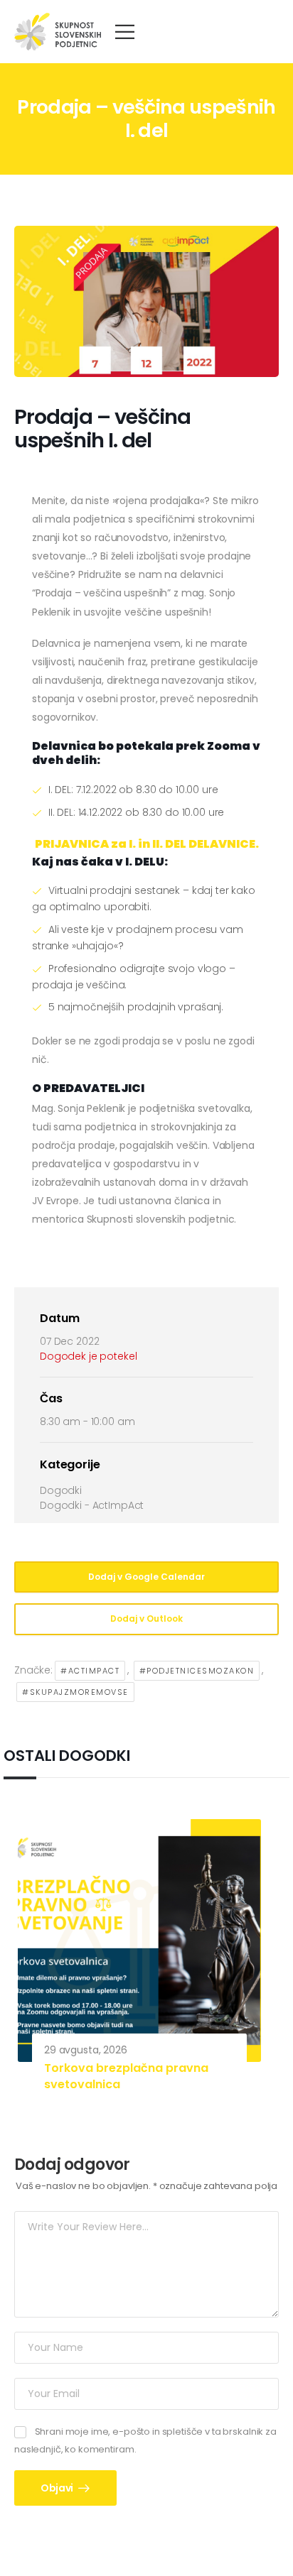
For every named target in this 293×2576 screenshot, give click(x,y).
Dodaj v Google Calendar (146, 1577)
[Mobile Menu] (125, 32)
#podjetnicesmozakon (197, 1671)
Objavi (58, 2488)
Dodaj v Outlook (146, 1619)
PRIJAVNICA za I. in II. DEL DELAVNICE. (147, 844)
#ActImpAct (90, 1671)
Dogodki (61, 1490)
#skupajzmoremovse (75, 1692)
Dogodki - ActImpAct (92, 1505)
